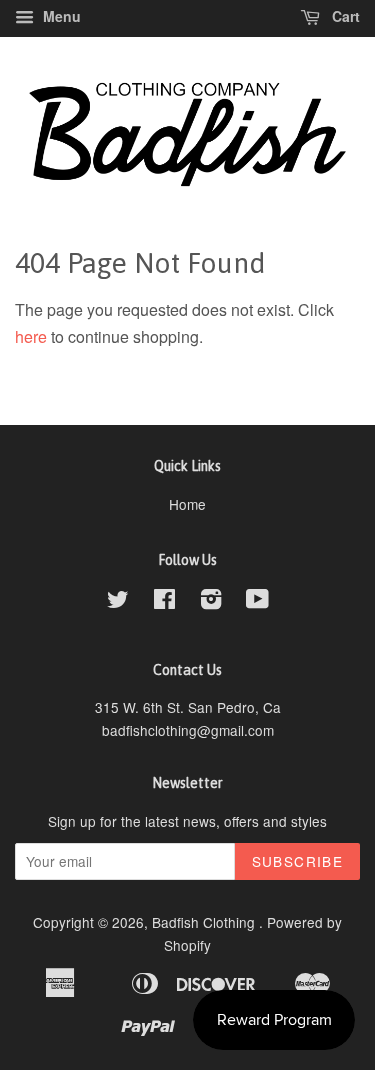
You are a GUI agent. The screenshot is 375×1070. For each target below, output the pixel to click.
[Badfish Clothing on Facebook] (164, 602)
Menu (60, 16)
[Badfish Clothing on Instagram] (211, 602)
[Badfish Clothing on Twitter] (118, 602)
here (31, 336)
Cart (344, 16)
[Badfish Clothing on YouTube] (257, 602)
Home (187, 504)
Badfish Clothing (205, 922)
